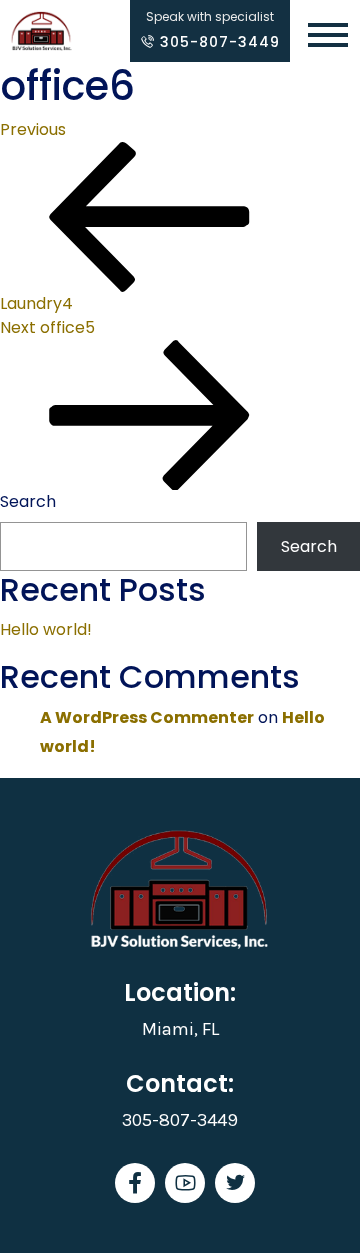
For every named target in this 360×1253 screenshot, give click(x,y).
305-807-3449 (217, 42)
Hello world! (46, 629)
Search (28, 501)
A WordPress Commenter (147, 717)
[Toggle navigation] (328, 36)
